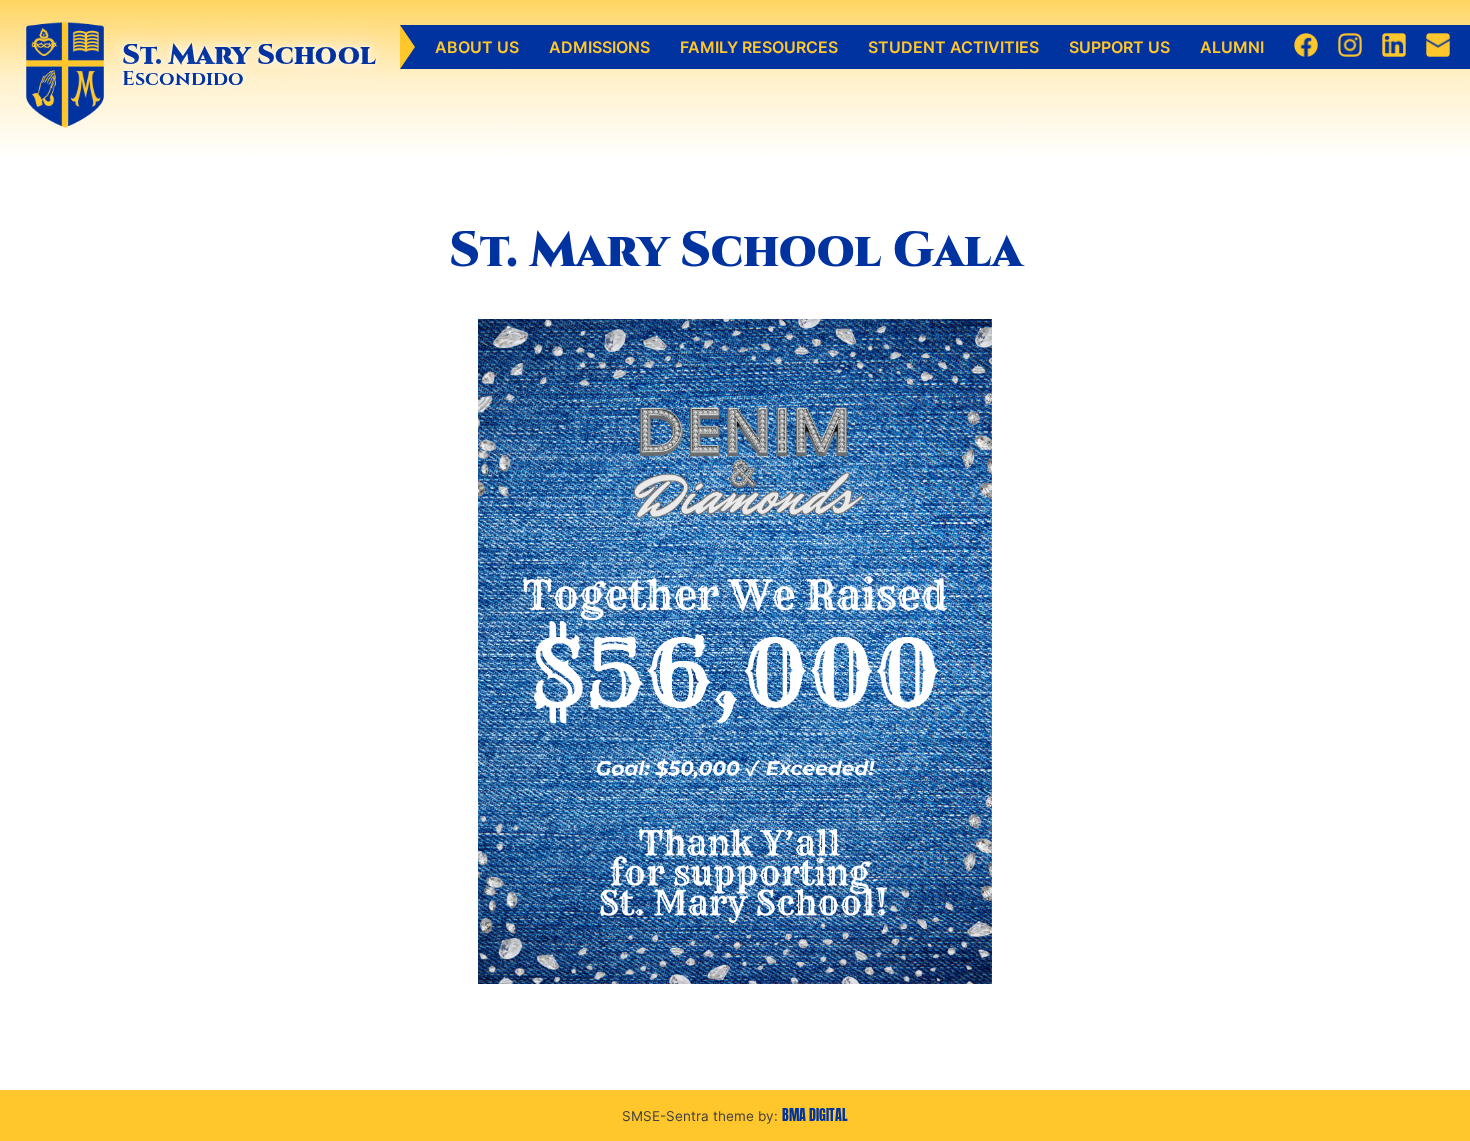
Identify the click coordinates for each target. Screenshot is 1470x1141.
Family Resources (759, 47)
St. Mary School (249, 55)
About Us (477, 47)
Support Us (1119, 47)
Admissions (599, 47)
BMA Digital (815, 1115)
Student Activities (953, 47)
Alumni (1232, 47)
